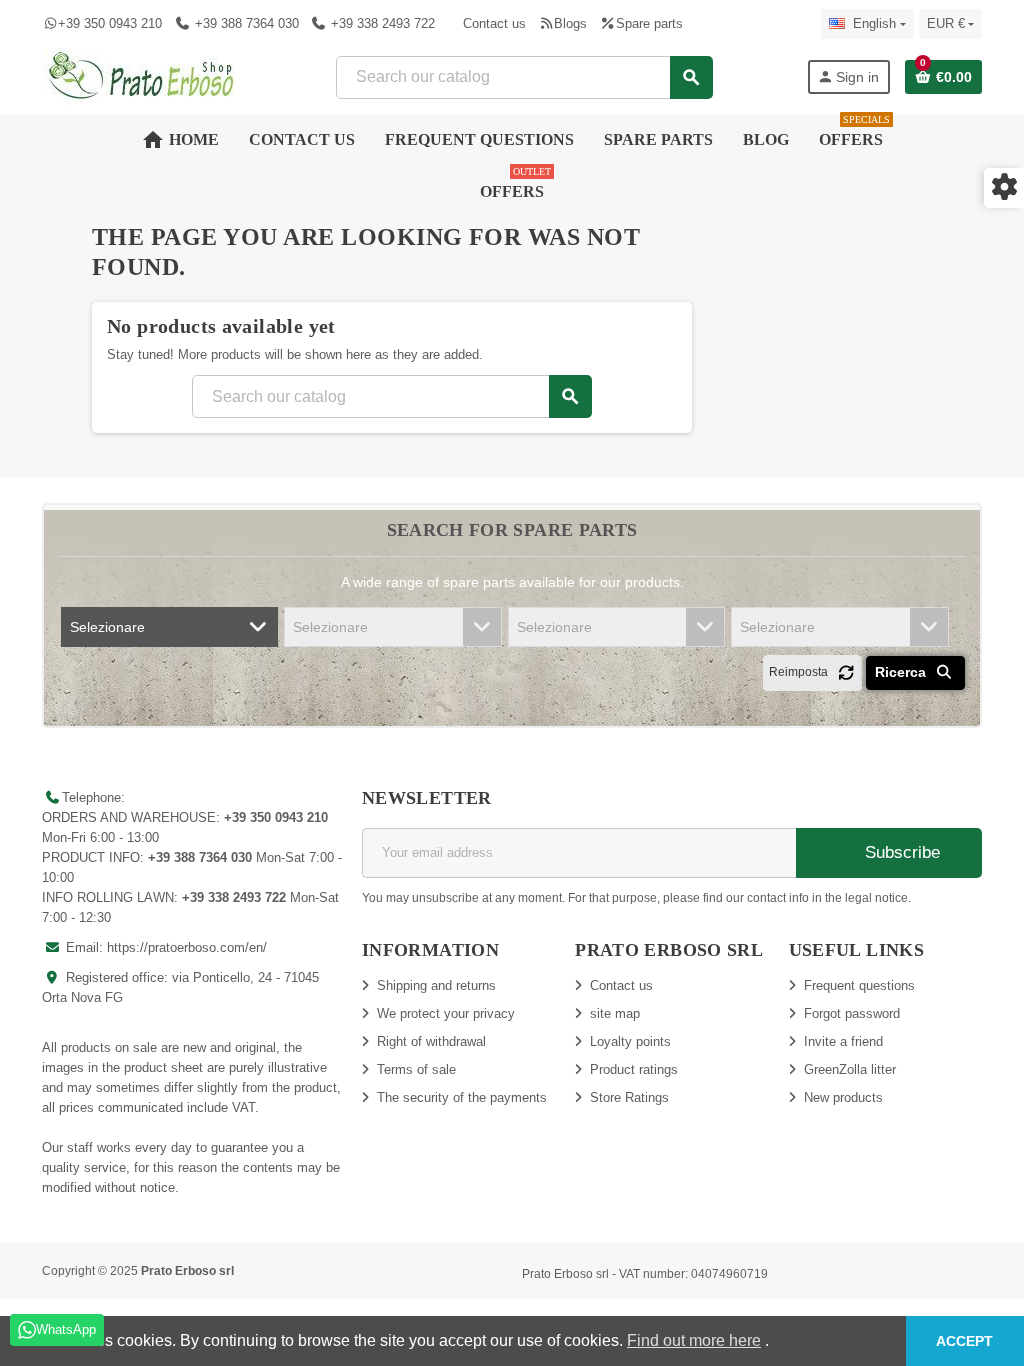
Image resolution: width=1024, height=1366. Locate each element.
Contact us (494, 23)
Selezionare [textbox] (107, 627)
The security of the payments (462, 1097)
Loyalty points (630, 1041)
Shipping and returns (436, 985)
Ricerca (902, 672)
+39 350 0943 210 (110, 23)
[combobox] (523, 77)
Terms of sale (416, 1069)
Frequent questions (859, 985)
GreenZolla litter (850, 1069)
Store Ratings (629, 1097)
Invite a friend (843, 1041)
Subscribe (900, 852)
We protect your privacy (446, 1013)
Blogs (570, 23)
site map (615, 1013)
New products (843, 1097)
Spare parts (649, 23)
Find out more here (694, 1340)
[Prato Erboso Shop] (142, 75)
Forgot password (852, 1013)
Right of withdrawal (431, 1041)
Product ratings (634, 1069)
